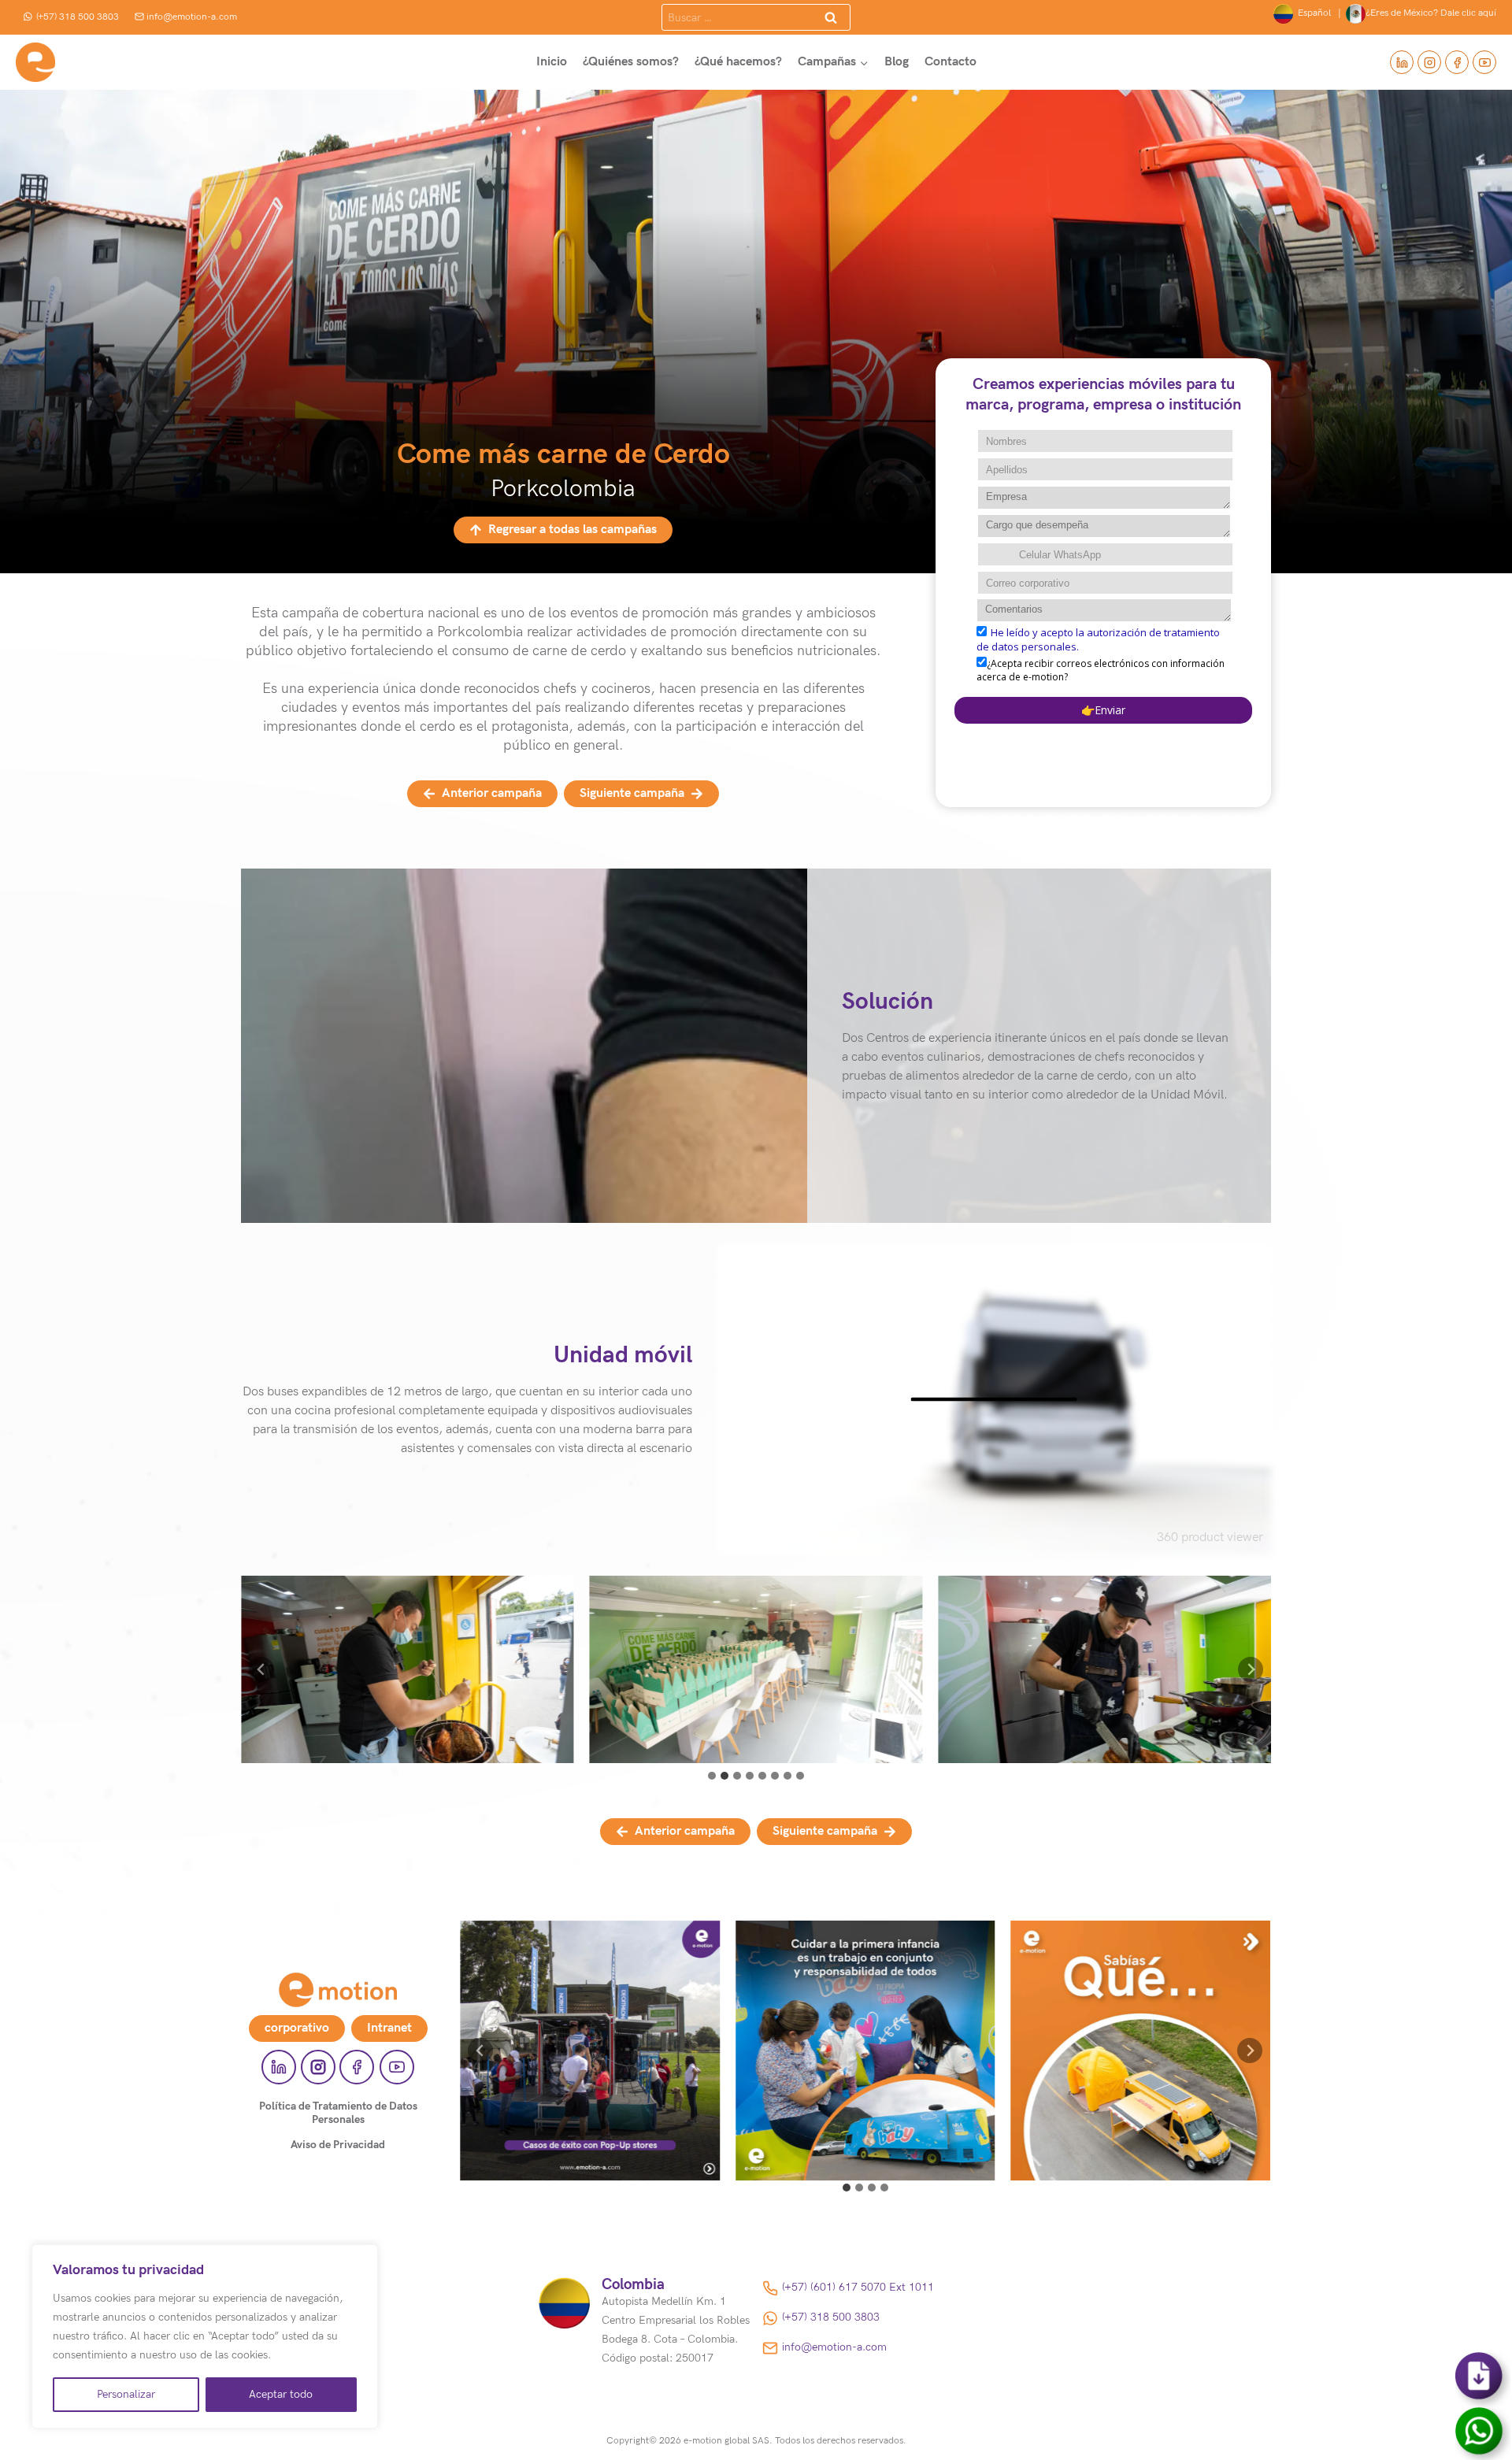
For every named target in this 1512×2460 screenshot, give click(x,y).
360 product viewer (1210, 1537)
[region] (205, 2336)
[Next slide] (1251, 1669)
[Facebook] (1457, 62)
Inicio (552, 62)
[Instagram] (1429, 62)
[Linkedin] (1402, 62)
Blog (897, 62)
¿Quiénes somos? (631, 62)
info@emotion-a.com (192, 17)
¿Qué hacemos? (738, 62)
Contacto (951, 62)
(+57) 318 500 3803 (78, 17)
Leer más (590, 2068)
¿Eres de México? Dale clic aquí (1431, 13)
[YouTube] (1484, 62)
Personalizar (126, 2394)
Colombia (633, 2285)
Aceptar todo (281, 2394)
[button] (408, 1669)
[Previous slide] (261, 1669)
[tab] (712, 1776)
